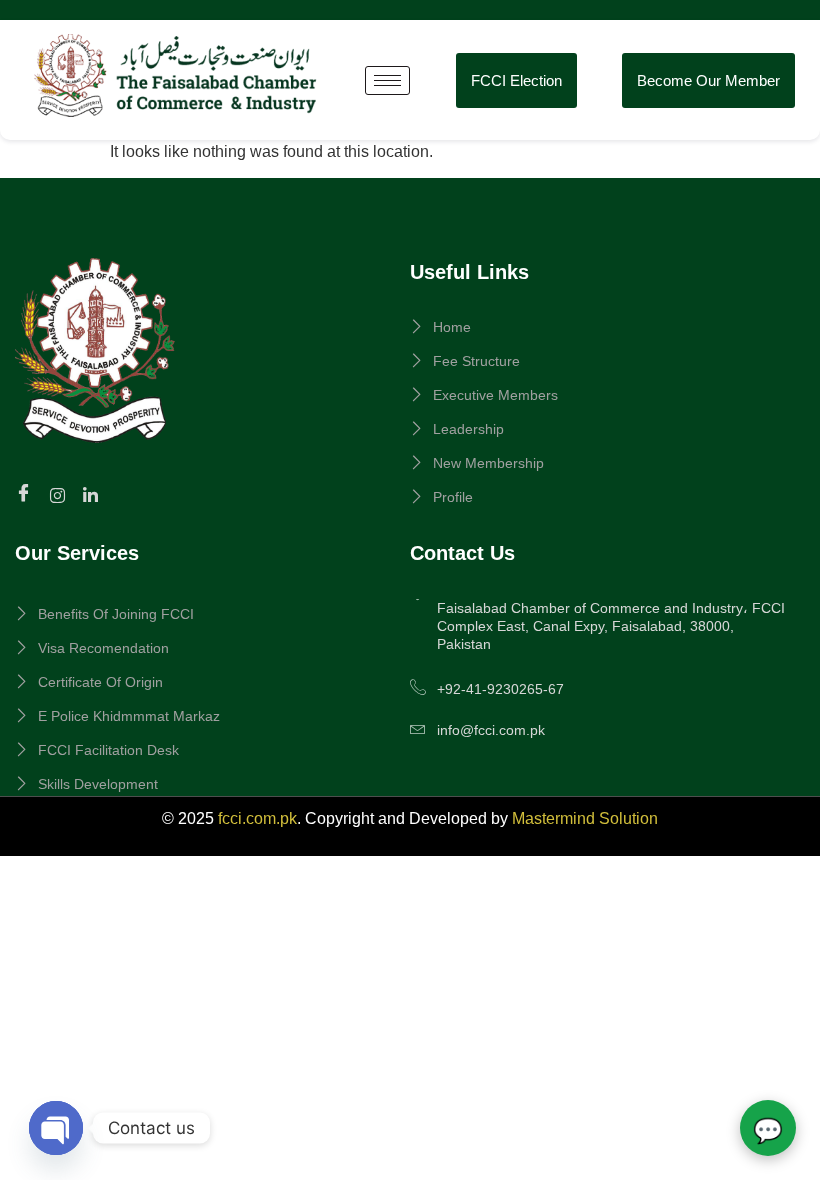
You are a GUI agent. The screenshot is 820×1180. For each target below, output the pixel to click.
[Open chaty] (56, 1128)
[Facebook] (26, 495)
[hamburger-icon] (387, 80)
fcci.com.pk (257, 818)
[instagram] (60, 494)
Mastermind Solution (585, 818)
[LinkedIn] (93, 494)
